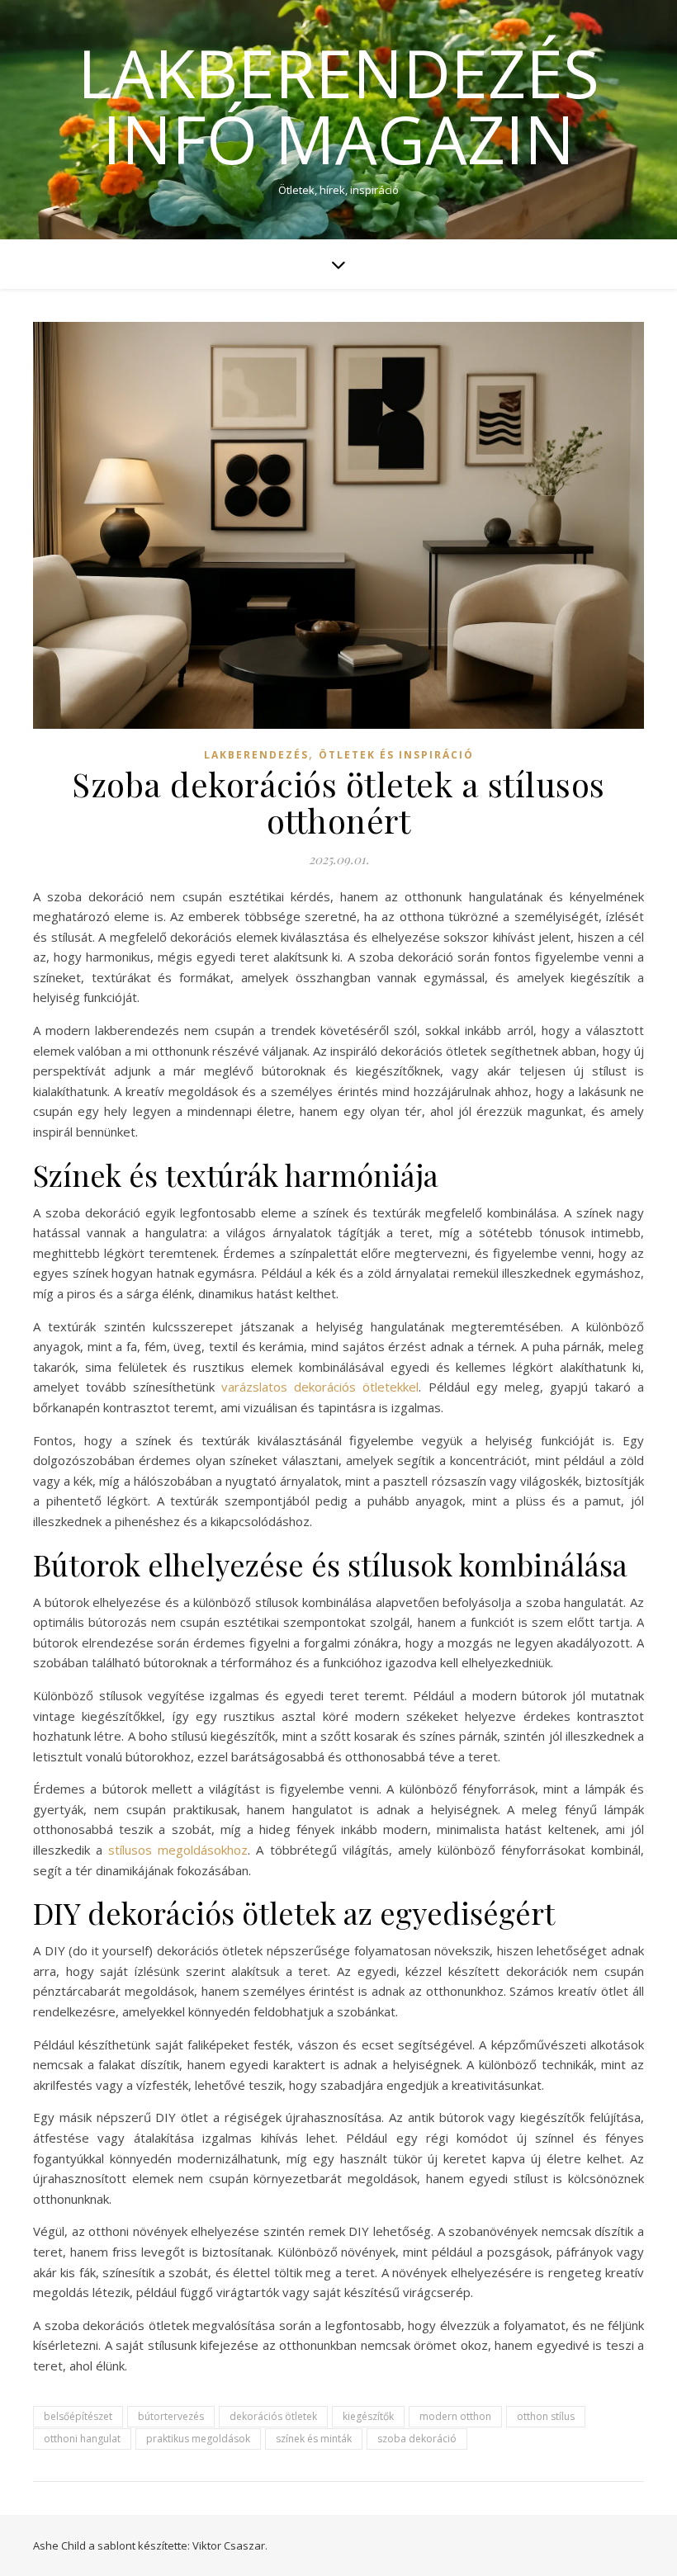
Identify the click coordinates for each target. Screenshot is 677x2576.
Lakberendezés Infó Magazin (338, 106)
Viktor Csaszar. (230, 2545)
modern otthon (455, 2416)
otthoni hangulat (82, 2439)
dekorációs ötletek (273, 2416)
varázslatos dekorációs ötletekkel (320, 1387)
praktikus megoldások (198, 2439)
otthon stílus (546, 2416)
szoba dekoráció (417, 2439)
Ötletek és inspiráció (396, 755)
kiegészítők (368, 2416)
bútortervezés (171, 2416)
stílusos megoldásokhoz (178, 1850)
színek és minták (314, 2439)
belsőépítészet (78, 2416)
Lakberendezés (256, 755)
